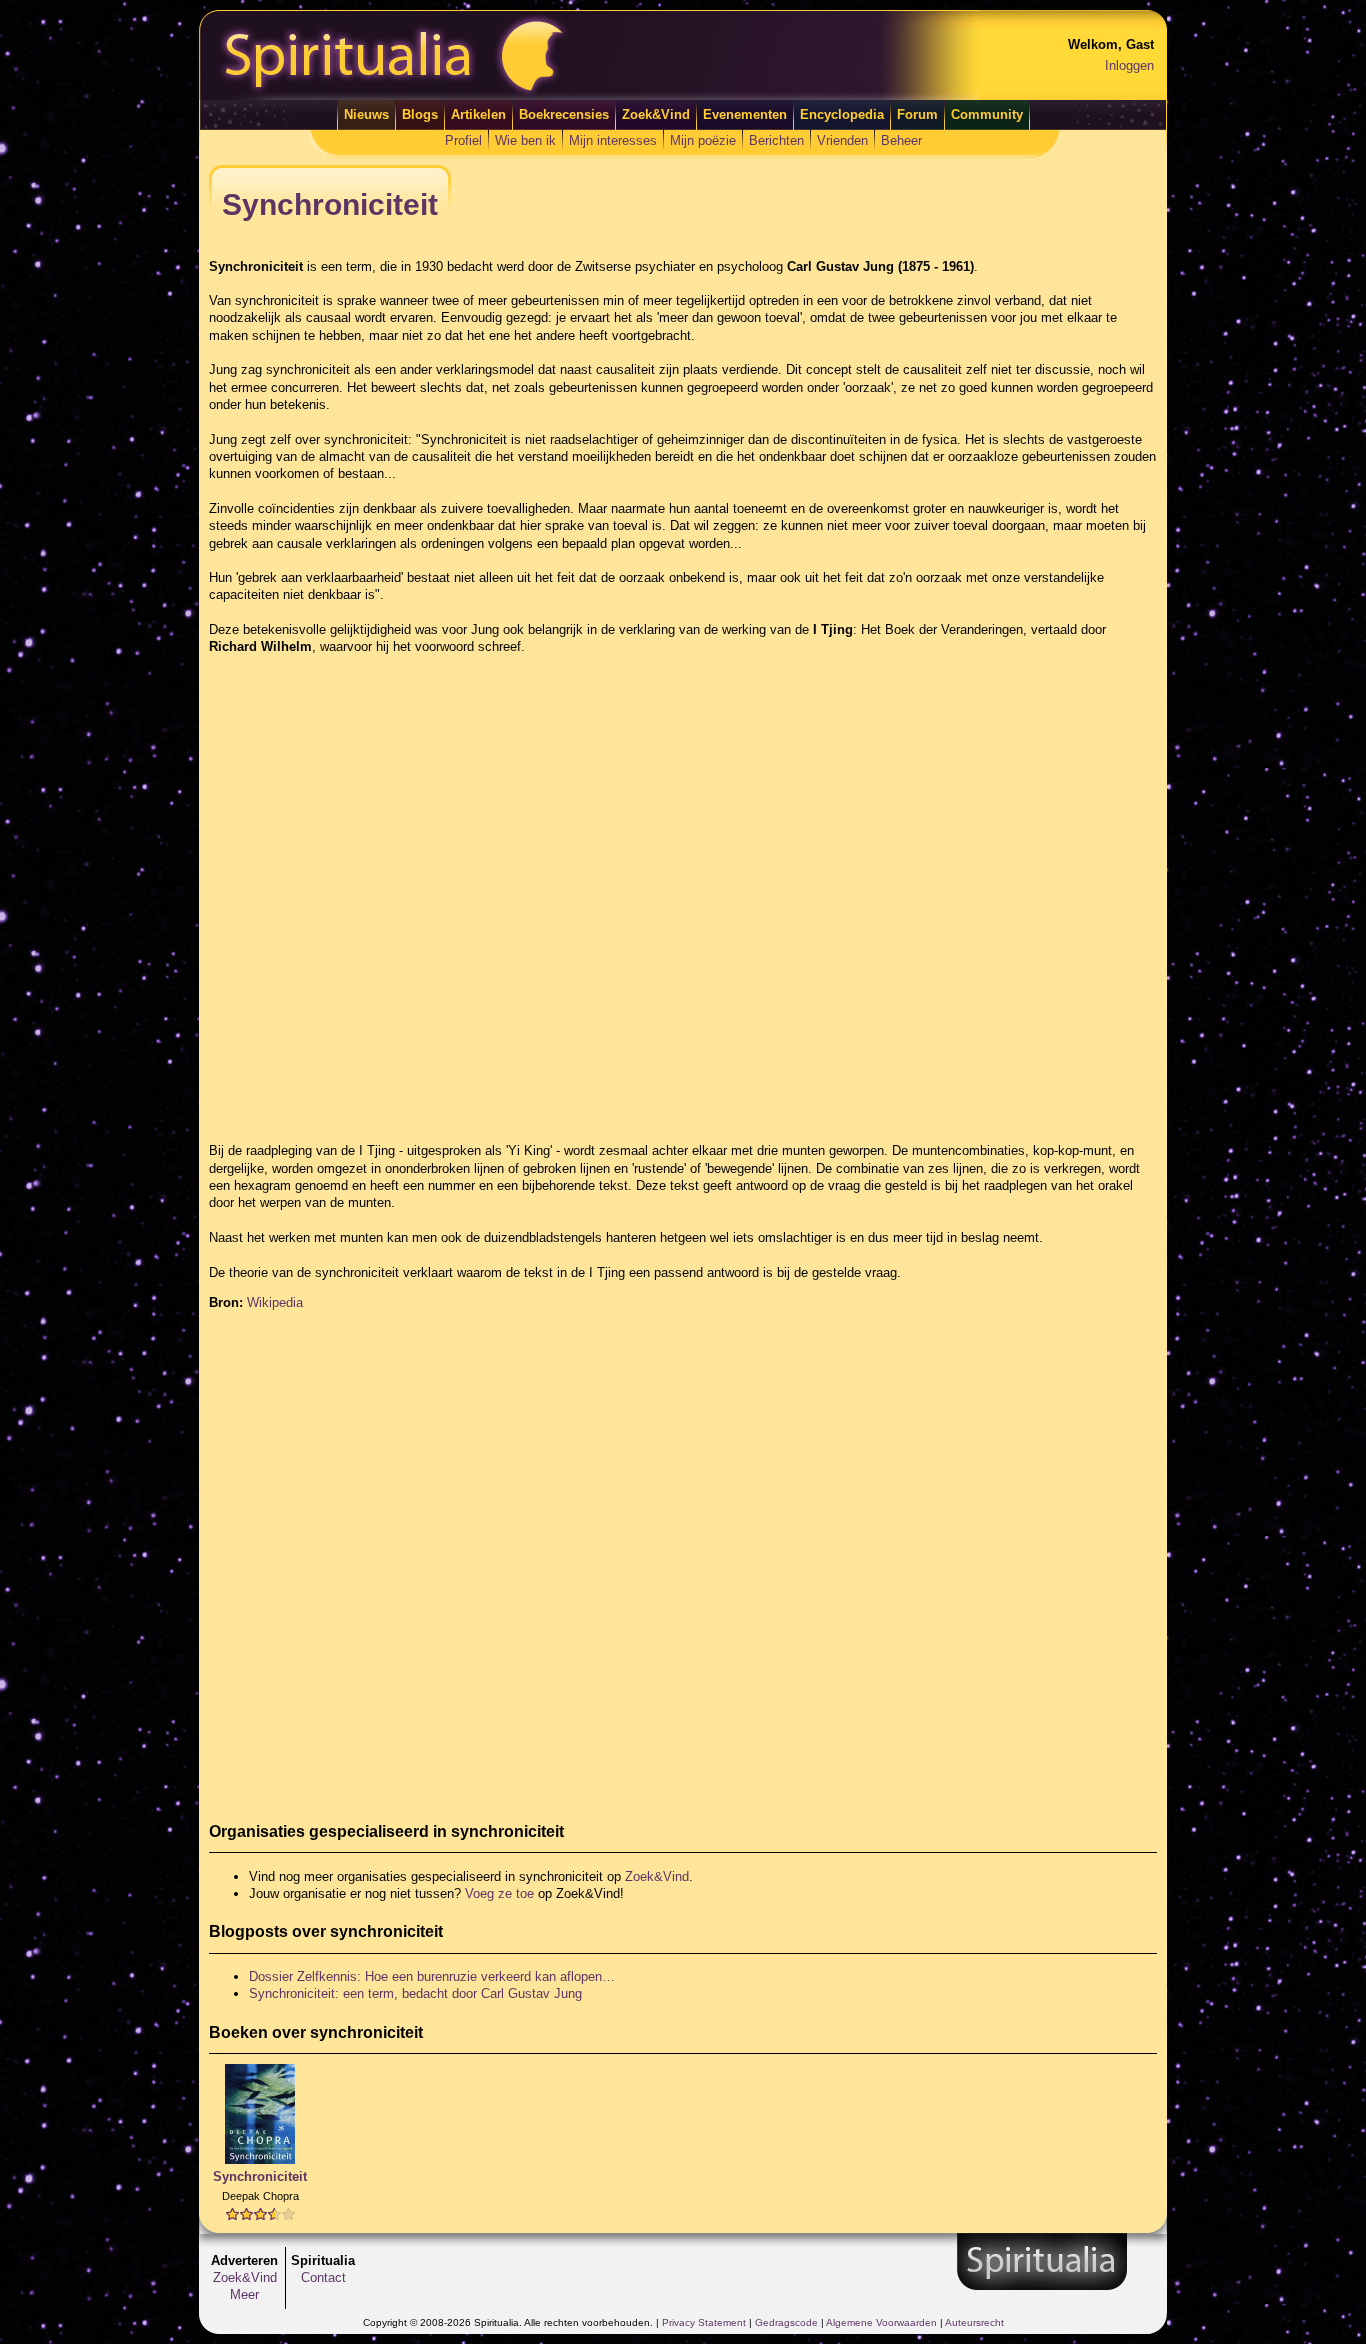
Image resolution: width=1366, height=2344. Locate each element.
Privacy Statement (704, 2322)
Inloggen (1129, 65)
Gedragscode (786, 2322)
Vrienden (842, 140)
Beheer (901, 140)
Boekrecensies (564, 114)
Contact (323, 2277)
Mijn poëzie (703, 140)
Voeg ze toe (499, 1893)
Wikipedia (275, 1302)
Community (987, 114)
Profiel (463, 140)
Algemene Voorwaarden (881, 2322)
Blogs (420, 114)
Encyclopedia (842, 114)
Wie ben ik (525, 140)
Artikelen (478, 114)
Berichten (776, 140)
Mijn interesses (613, 140)
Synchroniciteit (260, 2176)
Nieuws (366, 114)
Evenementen (745, 114)
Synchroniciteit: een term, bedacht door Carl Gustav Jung (415, 1993)
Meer (244, 2294)
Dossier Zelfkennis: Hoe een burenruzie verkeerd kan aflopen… (432, 1976)
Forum (917, 114)
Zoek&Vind (656, 114)
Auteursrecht (974, 2322)
